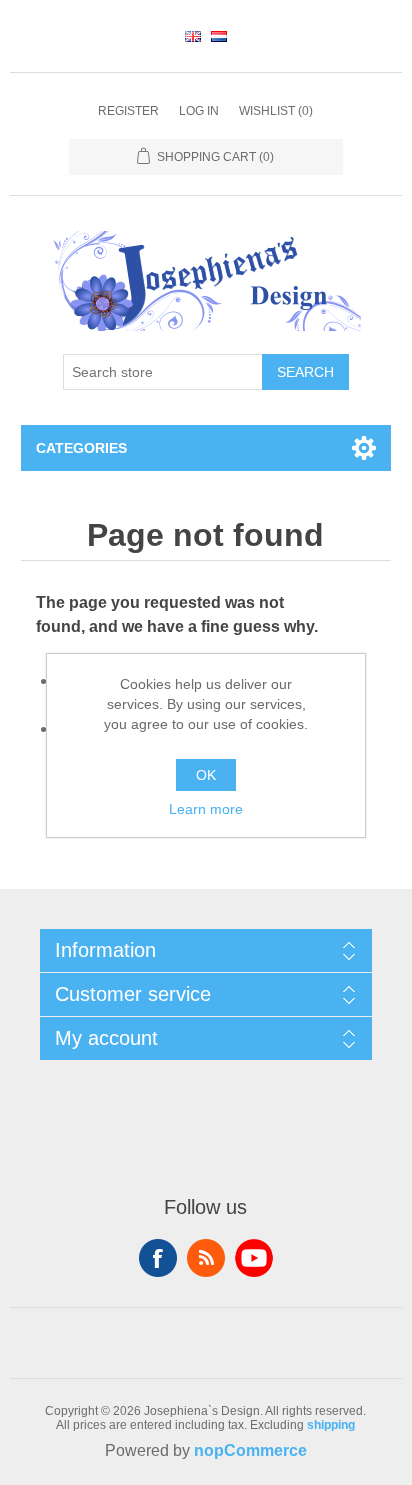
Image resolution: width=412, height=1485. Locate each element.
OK (206, 775)
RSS (206, 1258)
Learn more (206, 809)
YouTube (254, 1258)
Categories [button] (81, 448)
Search (305, 372)
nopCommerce (250, 1450)
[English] (193, 36)
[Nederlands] (219, 36)
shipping (331, 1425)
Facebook (158, 1258)
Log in (199, 111)
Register (128, 111)
